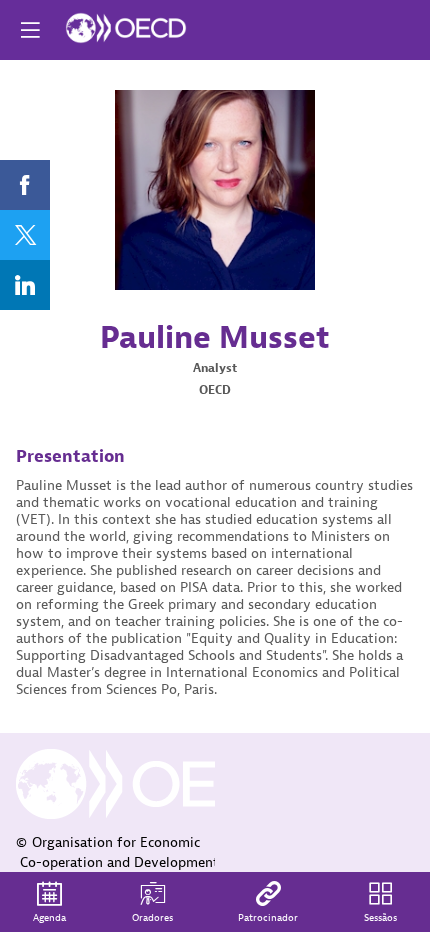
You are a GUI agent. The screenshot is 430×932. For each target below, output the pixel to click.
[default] (268, 902)
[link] (25, 185)
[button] (30, 30)
